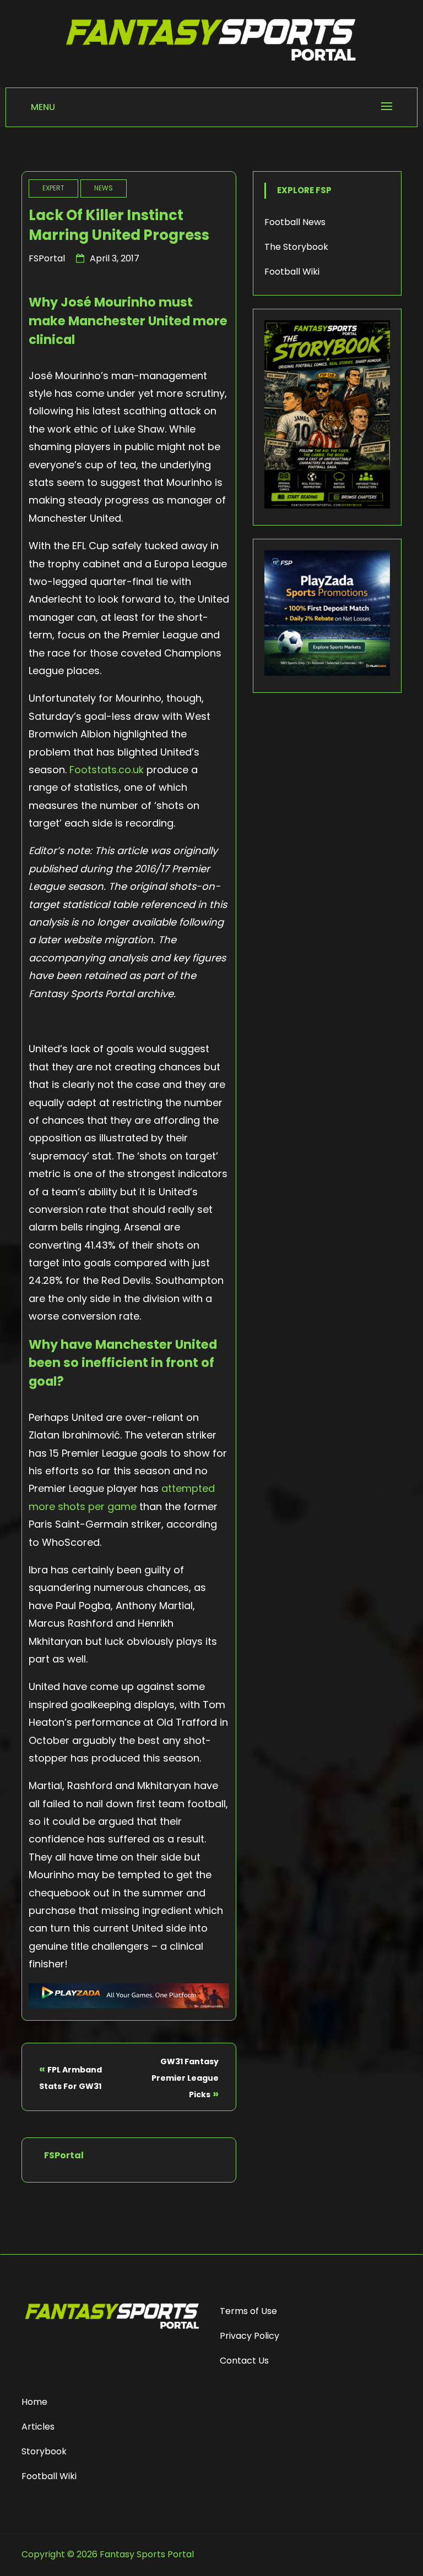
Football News (295, 222)
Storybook (44, 2451)
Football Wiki (292, 272)
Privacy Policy (250, 2336)
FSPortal (47, 258)
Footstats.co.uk (107, 770)
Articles (38, 2427)
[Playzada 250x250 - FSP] (327, 673)
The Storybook (296, 247)
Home (34, 2402)
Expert (53, 188)
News (104, 188)
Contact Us (244, 2361)
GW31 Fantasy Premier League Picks (185, 2078)
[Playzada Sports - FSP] (129, 2005)
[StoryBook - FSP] (327, 505)
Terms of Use (248, 2311)
